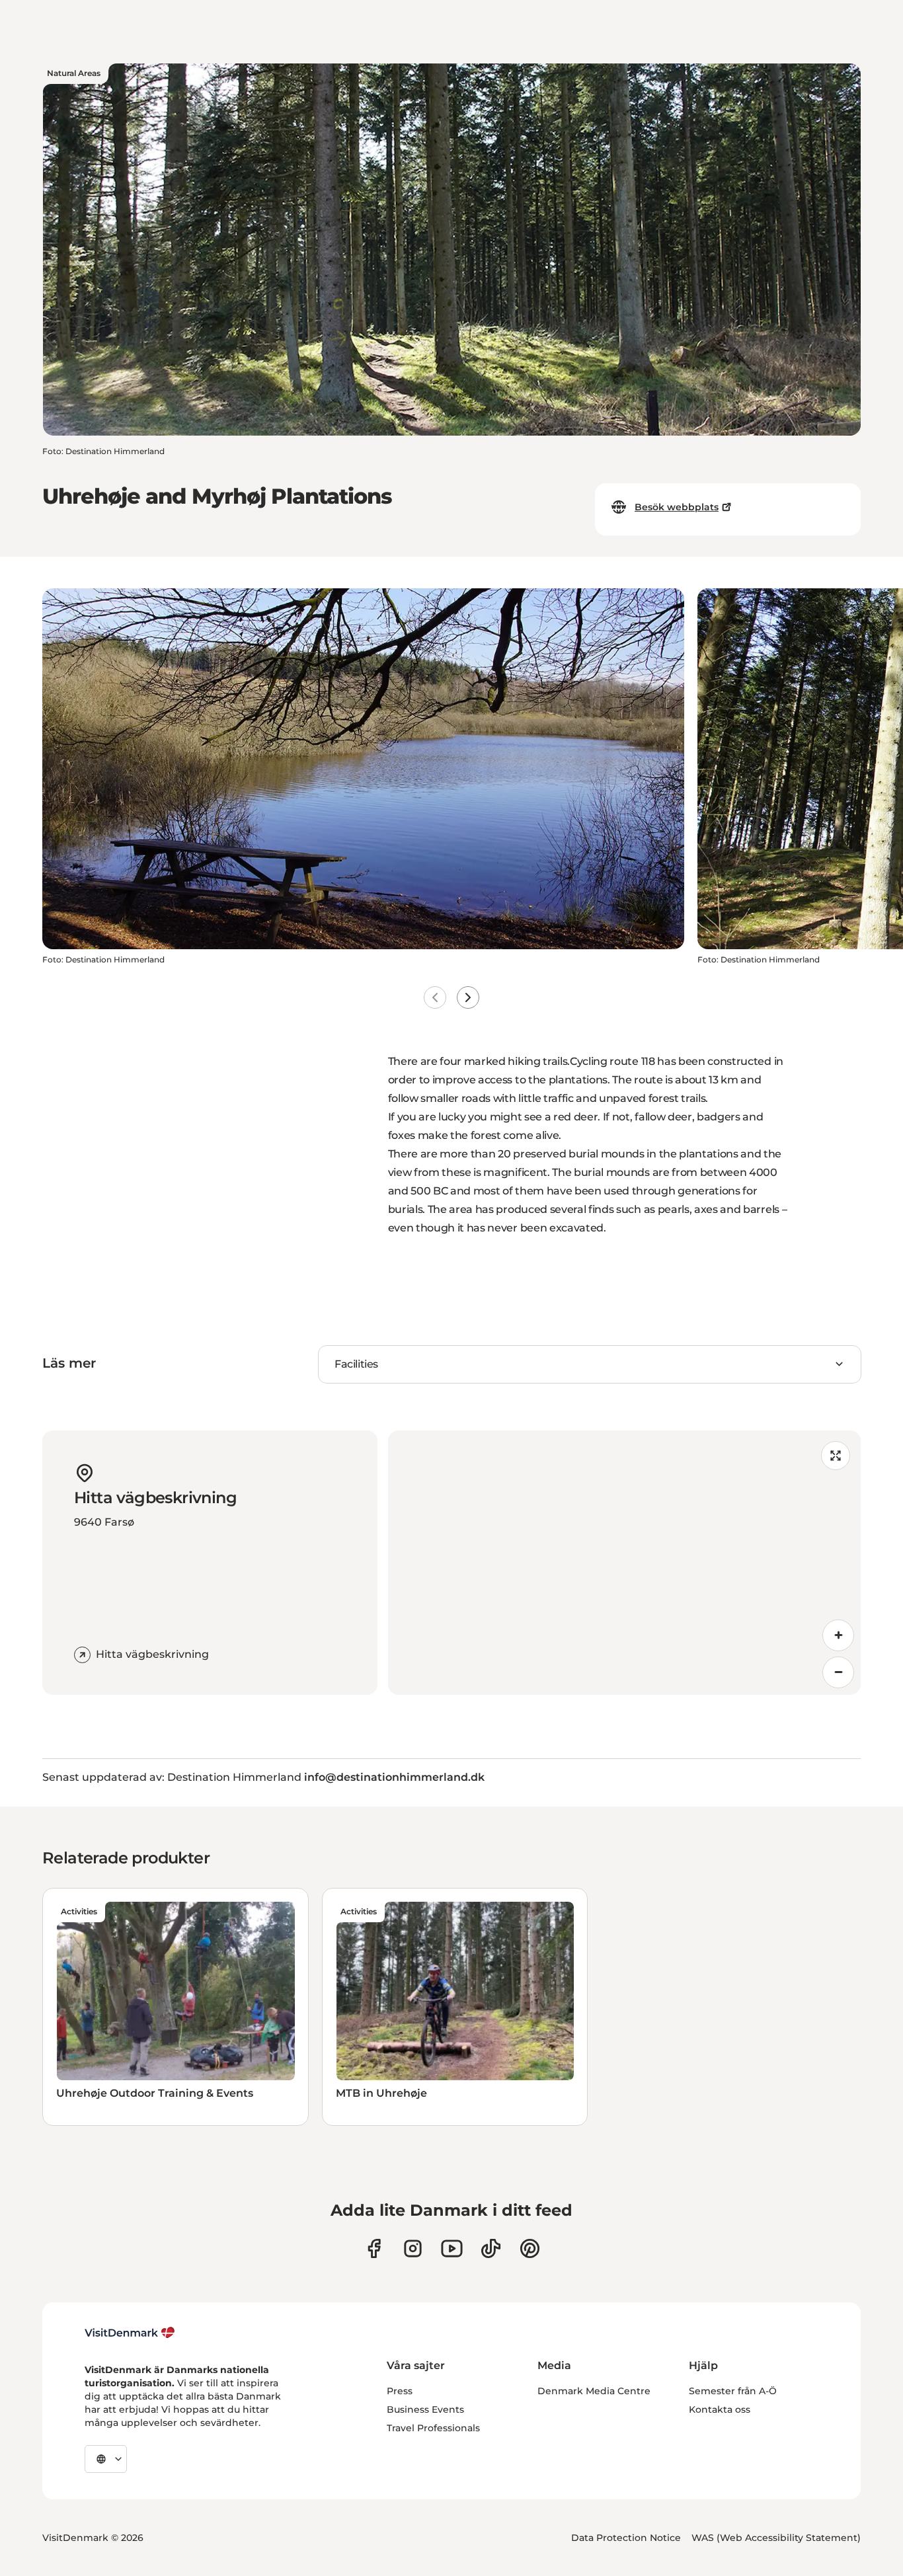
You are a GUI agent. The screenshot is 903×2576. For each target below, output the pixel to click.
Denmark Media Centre (594, 2391)
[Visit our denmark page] (374, 2248)
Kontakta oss (720, 2409)
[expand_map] (836, 1456)
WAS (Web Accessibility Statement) (776, 2538)
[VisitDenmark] (130, 2333)
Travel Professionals (433, 2428)
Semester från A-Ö (733, 2391)
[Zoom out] (838, 1672)
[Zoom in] (838, 1635)
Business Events (425, 2409)
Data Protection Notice (626, 2538)
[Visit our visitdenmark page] (452, 2248)
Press (400, 2391)
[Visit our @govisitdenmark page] (491, 2248)
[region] (625, 1563)
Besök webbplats (677, 507)
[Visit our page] (413, 2248)
